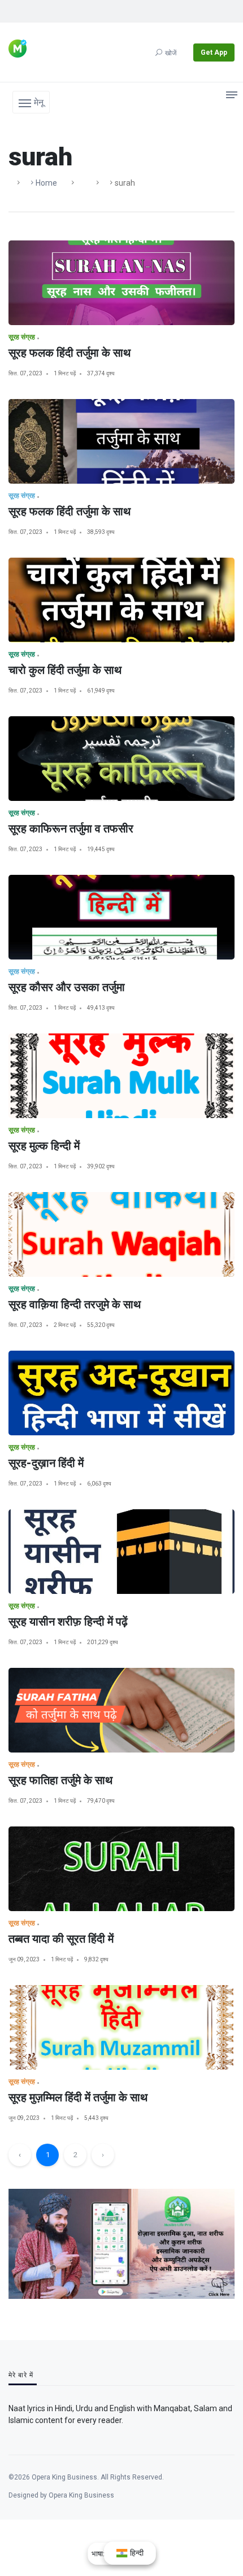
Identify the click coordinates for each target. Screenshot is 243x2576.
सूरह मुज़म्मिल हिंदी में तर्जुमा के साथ (78, 2097)
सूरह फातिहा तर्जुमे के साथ (60, 1780)
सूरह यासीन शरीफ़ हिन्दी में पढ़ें (68, 1622)
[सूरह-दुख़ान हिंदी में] (121, 1393)
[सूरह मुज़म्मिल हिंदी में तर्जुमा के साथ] (121, 2027)
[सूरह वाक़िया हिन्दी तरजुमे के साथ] (121, 1234)
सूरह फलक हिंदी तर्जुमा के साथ (70, 353)
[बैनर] (121, 2243)
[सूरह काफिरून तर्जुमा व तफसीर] (121, 759)
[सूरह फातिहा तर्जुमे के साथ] (121, 1710)
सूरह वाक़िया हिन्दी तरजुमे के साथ (75, 1304)
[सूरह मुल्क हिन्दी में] (121, 1076)
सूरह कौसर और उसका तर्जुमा (67, 987)
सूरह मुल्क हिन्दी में (44, 1146)
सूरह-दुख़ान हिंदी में (46, 1463)
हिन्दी (136, 2553)
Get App (214, 52)
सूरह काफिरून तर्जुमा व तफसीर (71, 829)
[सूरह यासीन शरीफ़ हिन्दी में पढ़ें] (121, 1552)
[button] (31, 102)
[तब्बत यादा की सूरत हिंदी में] (121, 1869)
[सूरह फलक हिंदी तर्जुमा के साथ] (121, 283)
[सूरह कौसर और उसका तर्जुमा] (121, 917)
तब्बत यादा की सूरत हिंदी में (61, 1939)
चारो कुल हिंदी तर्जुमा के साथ (65, 670)
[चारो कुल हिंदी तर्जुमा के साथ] (121, 600)
